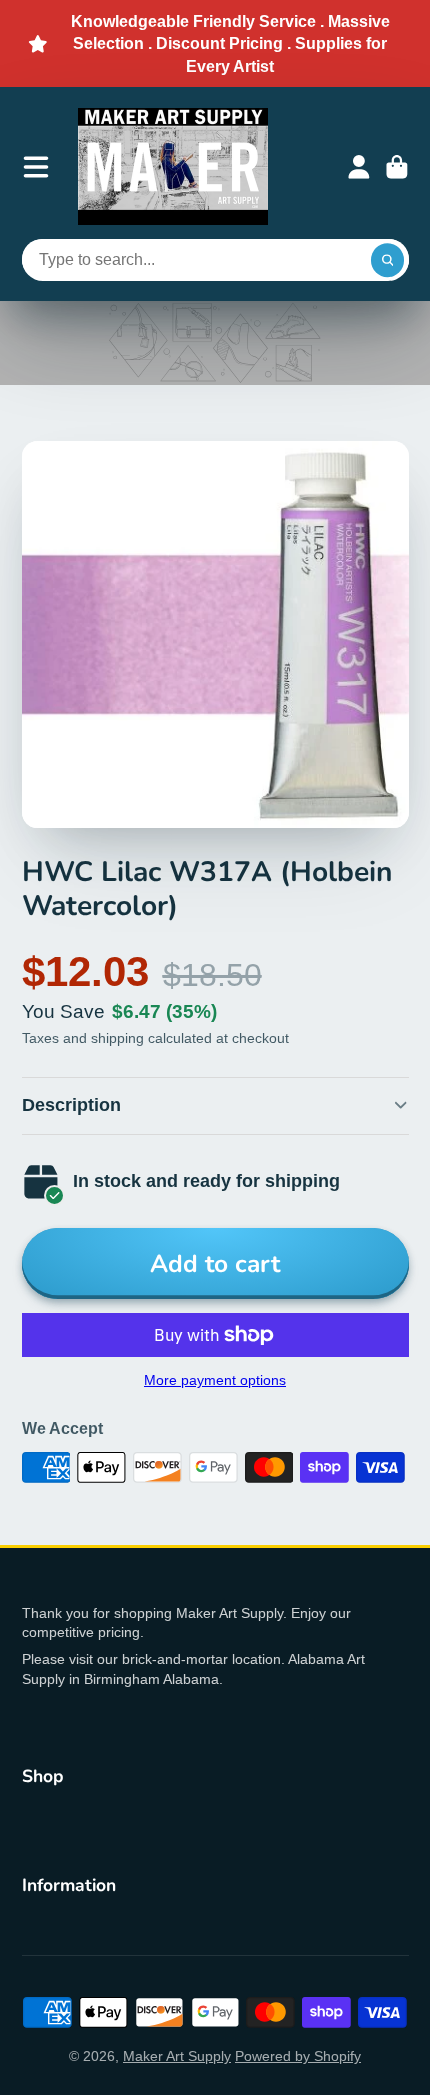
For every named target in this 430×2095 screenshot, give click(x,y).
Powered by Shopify (298, 2056)
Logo (173, 166)
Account (359, 167)
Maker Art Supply (177, 2056)
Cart (397, 167)
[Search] (388, 260)
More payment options (215, 1380)
